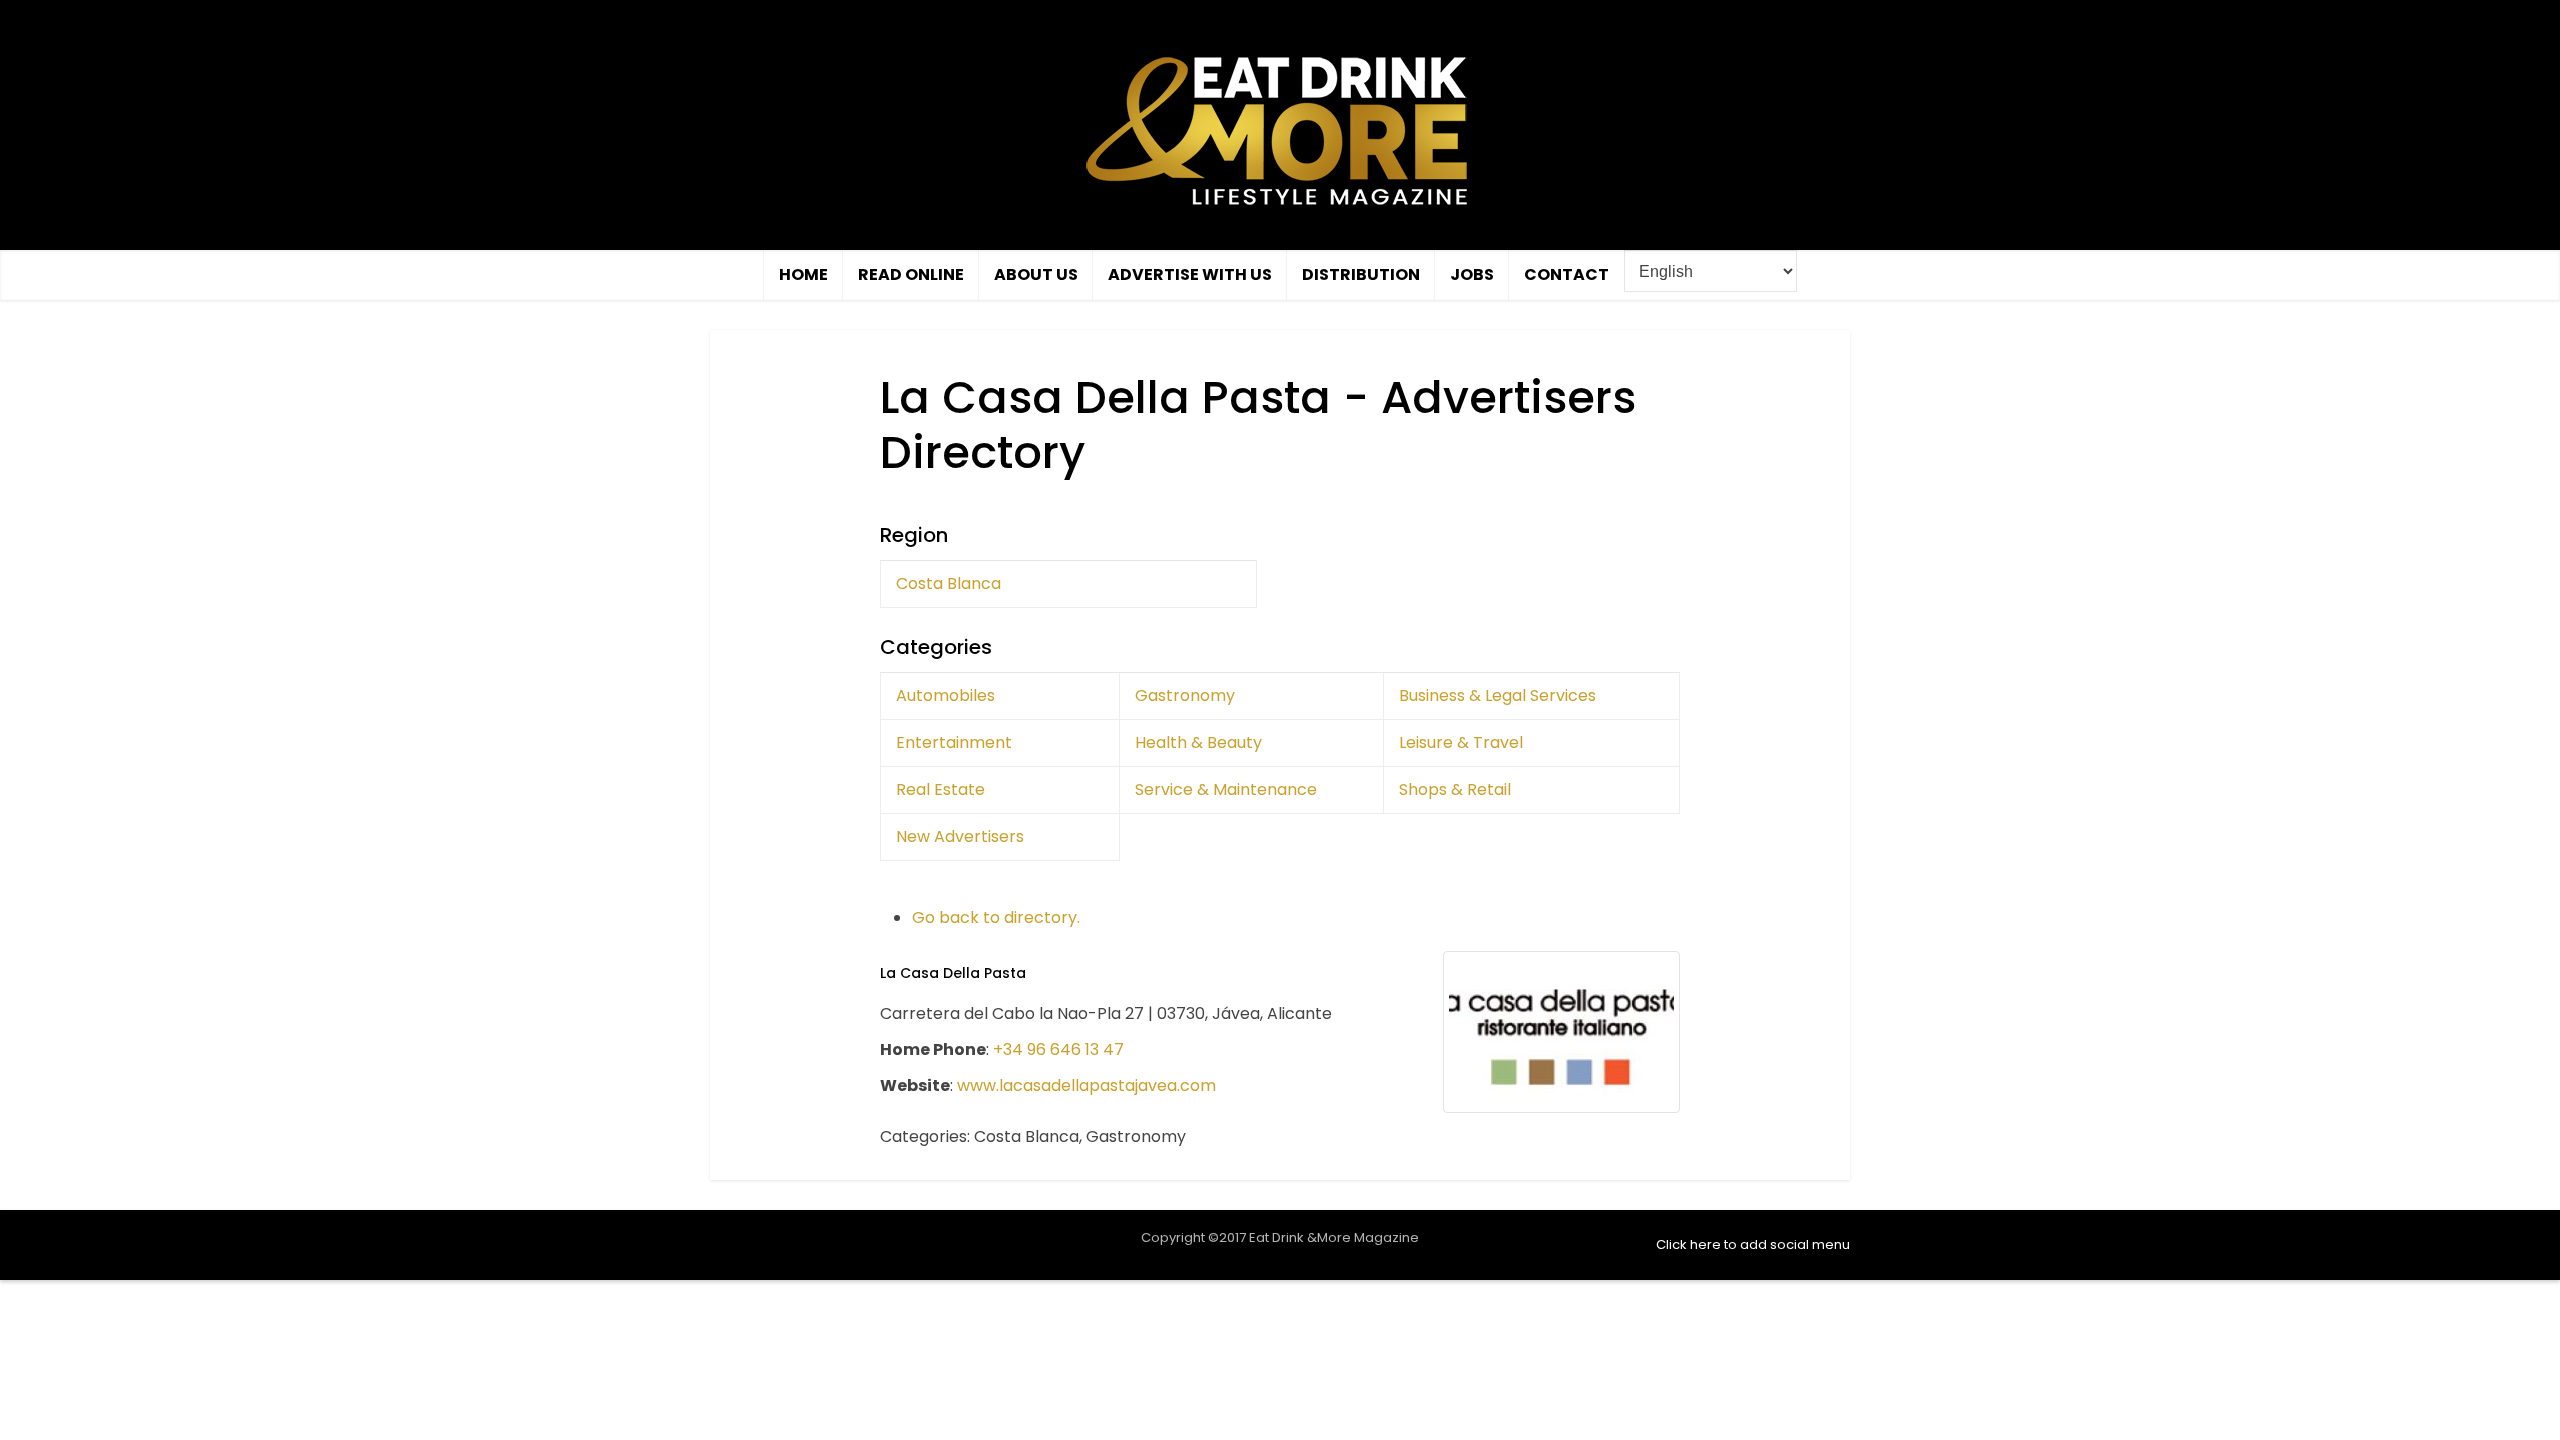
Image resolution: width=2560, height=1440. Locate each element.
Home (803, 274)
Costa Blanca (948, 583)
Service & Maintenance (1226, 789)
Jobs (1472, 274)
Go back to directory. (996, 917)
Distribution (1361, 274)
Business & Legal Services (1497, 695)
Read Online (911, 274)
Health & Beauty (1198, 742)
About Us (1036, 274)
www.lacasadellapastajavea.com (1086, 1085)
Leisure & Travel (1461, 742)
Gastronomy (1185, 695)
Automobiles (945, 695)
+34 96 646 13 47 (1058, 1049)
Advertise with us (1190, 274)
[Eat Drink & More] (1280, 129)
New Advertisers (960, 836)
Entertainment (954, 742)
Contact (1566, 274)
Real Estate (940, 789)
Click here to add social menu (1753, 1244)
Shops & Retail (1455, 789)
